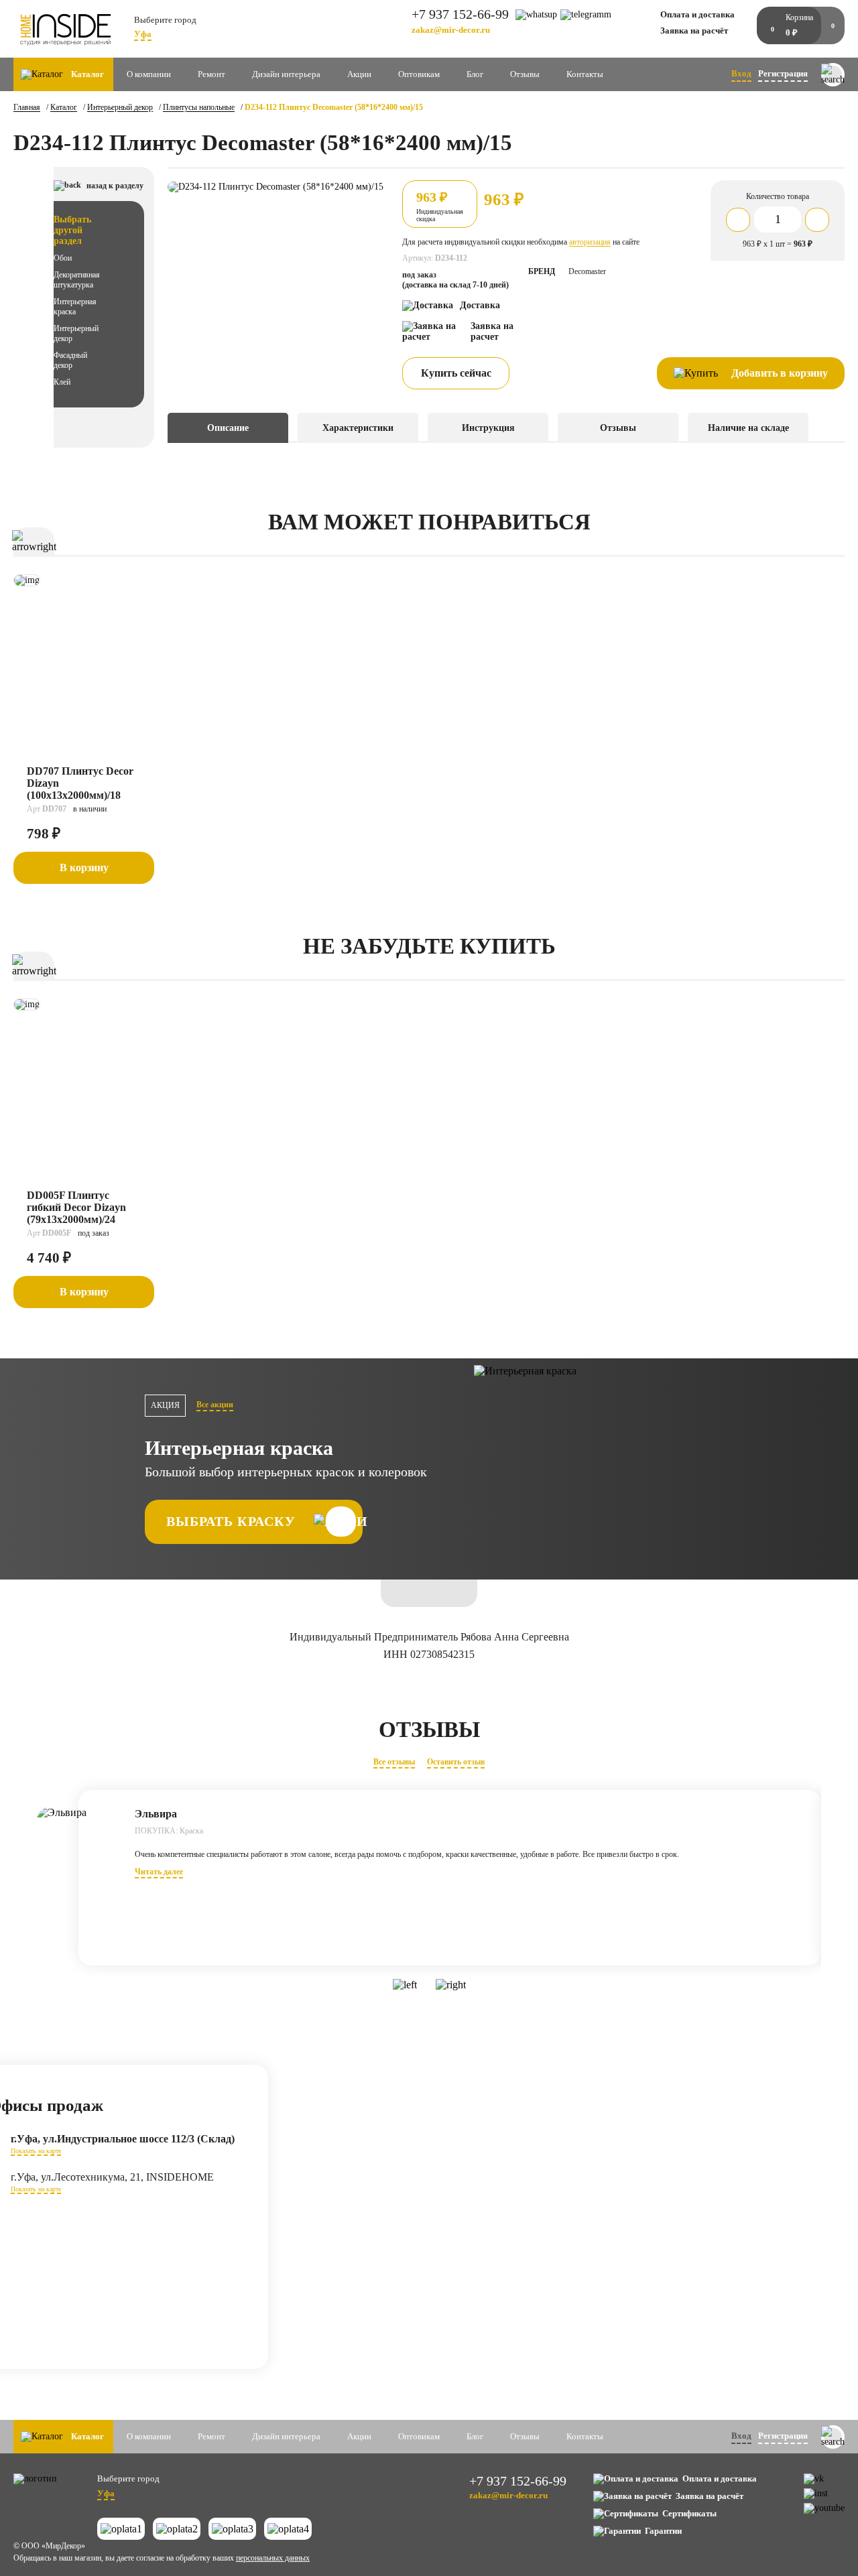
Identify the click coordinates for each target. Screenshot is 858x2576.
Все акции (215, 1405)
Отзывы (525, 74)
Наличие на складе (748, 428)
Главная (27, 107)
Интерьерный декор (120, 107)
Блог (475, 74)
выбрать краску (231, 1521)
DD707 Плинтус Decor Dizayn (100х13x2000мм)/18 (80, 783)
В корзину (84, 867)
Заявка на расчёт (694, 30)
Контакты (585, 74)
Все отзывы (394, 1762)
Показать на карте (36, 2151)
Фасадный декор (70, 360)
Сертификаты (689, 2513)
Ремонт (211, 74)
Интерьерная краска (75, 307)
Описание (228, 428)
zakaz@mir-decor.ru (451, 30)
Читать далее (159, 1872)
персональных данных (273, 2558)
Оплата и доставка (697, 14)
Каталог (64, 107)
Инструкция (488, 428)
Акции (359, 74)
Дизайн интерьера (286, 74)
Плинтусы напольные (199, 107)
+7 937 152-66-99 (460, 14)
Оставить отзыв (456, 1762)
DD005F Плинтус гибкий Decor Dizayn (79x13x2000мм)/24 (76, 1207)
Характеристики (358, 428)
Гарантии (663, 2531)
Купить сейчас (456, 373)
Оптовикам (419, 74)
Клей (62, 382)
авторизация (590, 242)
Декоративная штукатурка (77, 280)
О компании (149, 74)
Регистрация (783, 73)
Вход (741, 73)
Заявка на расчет (492, 331)
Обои (63, 258)
